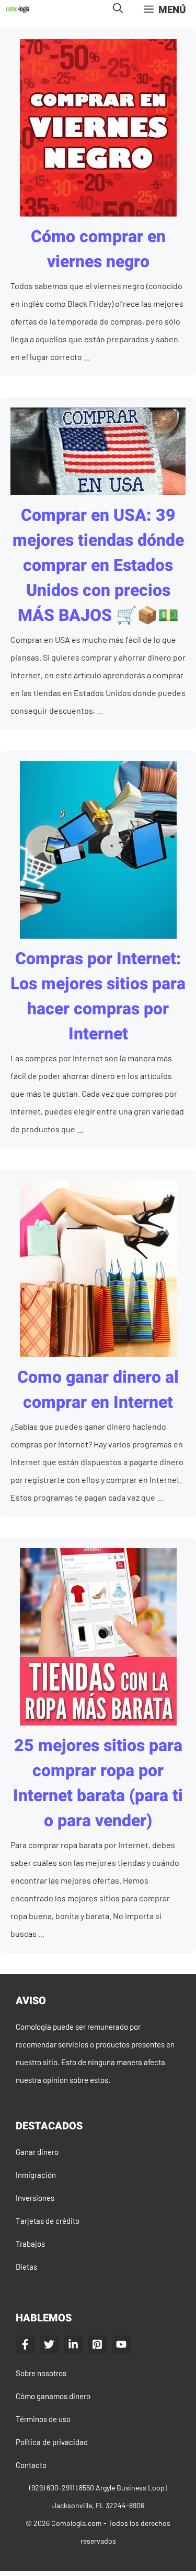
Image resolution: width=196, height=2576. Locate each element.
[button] (118, 9)
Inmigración (36, 2175)
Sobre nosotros (41, 2373)
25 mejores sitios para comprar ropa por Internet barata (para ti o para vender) (98, 1783)
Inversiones (35, 2198)
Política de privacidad (52, 2442)
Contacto (31, 2465)
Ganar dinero (37, 2152)
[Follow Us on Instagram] (97, 2344)
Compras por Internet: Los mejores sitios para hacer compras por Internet (98, 996)
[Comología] (18, 9)
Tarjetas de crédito (48, 2221)
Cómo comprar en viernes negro (98, 249)
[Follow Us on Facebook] (25, 2344)
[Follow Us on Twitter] (49, 2344)
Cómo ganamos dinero (53, 2396)
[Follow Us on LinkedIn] (73, 2344)
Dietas (26, 2267)
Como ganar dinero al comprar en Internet (98, 1390)
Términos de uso (43, 2419)
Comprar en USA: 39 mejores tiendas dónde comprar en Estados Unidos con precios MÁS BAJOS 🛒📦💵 (98, 565)
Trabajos (30, 2244)
